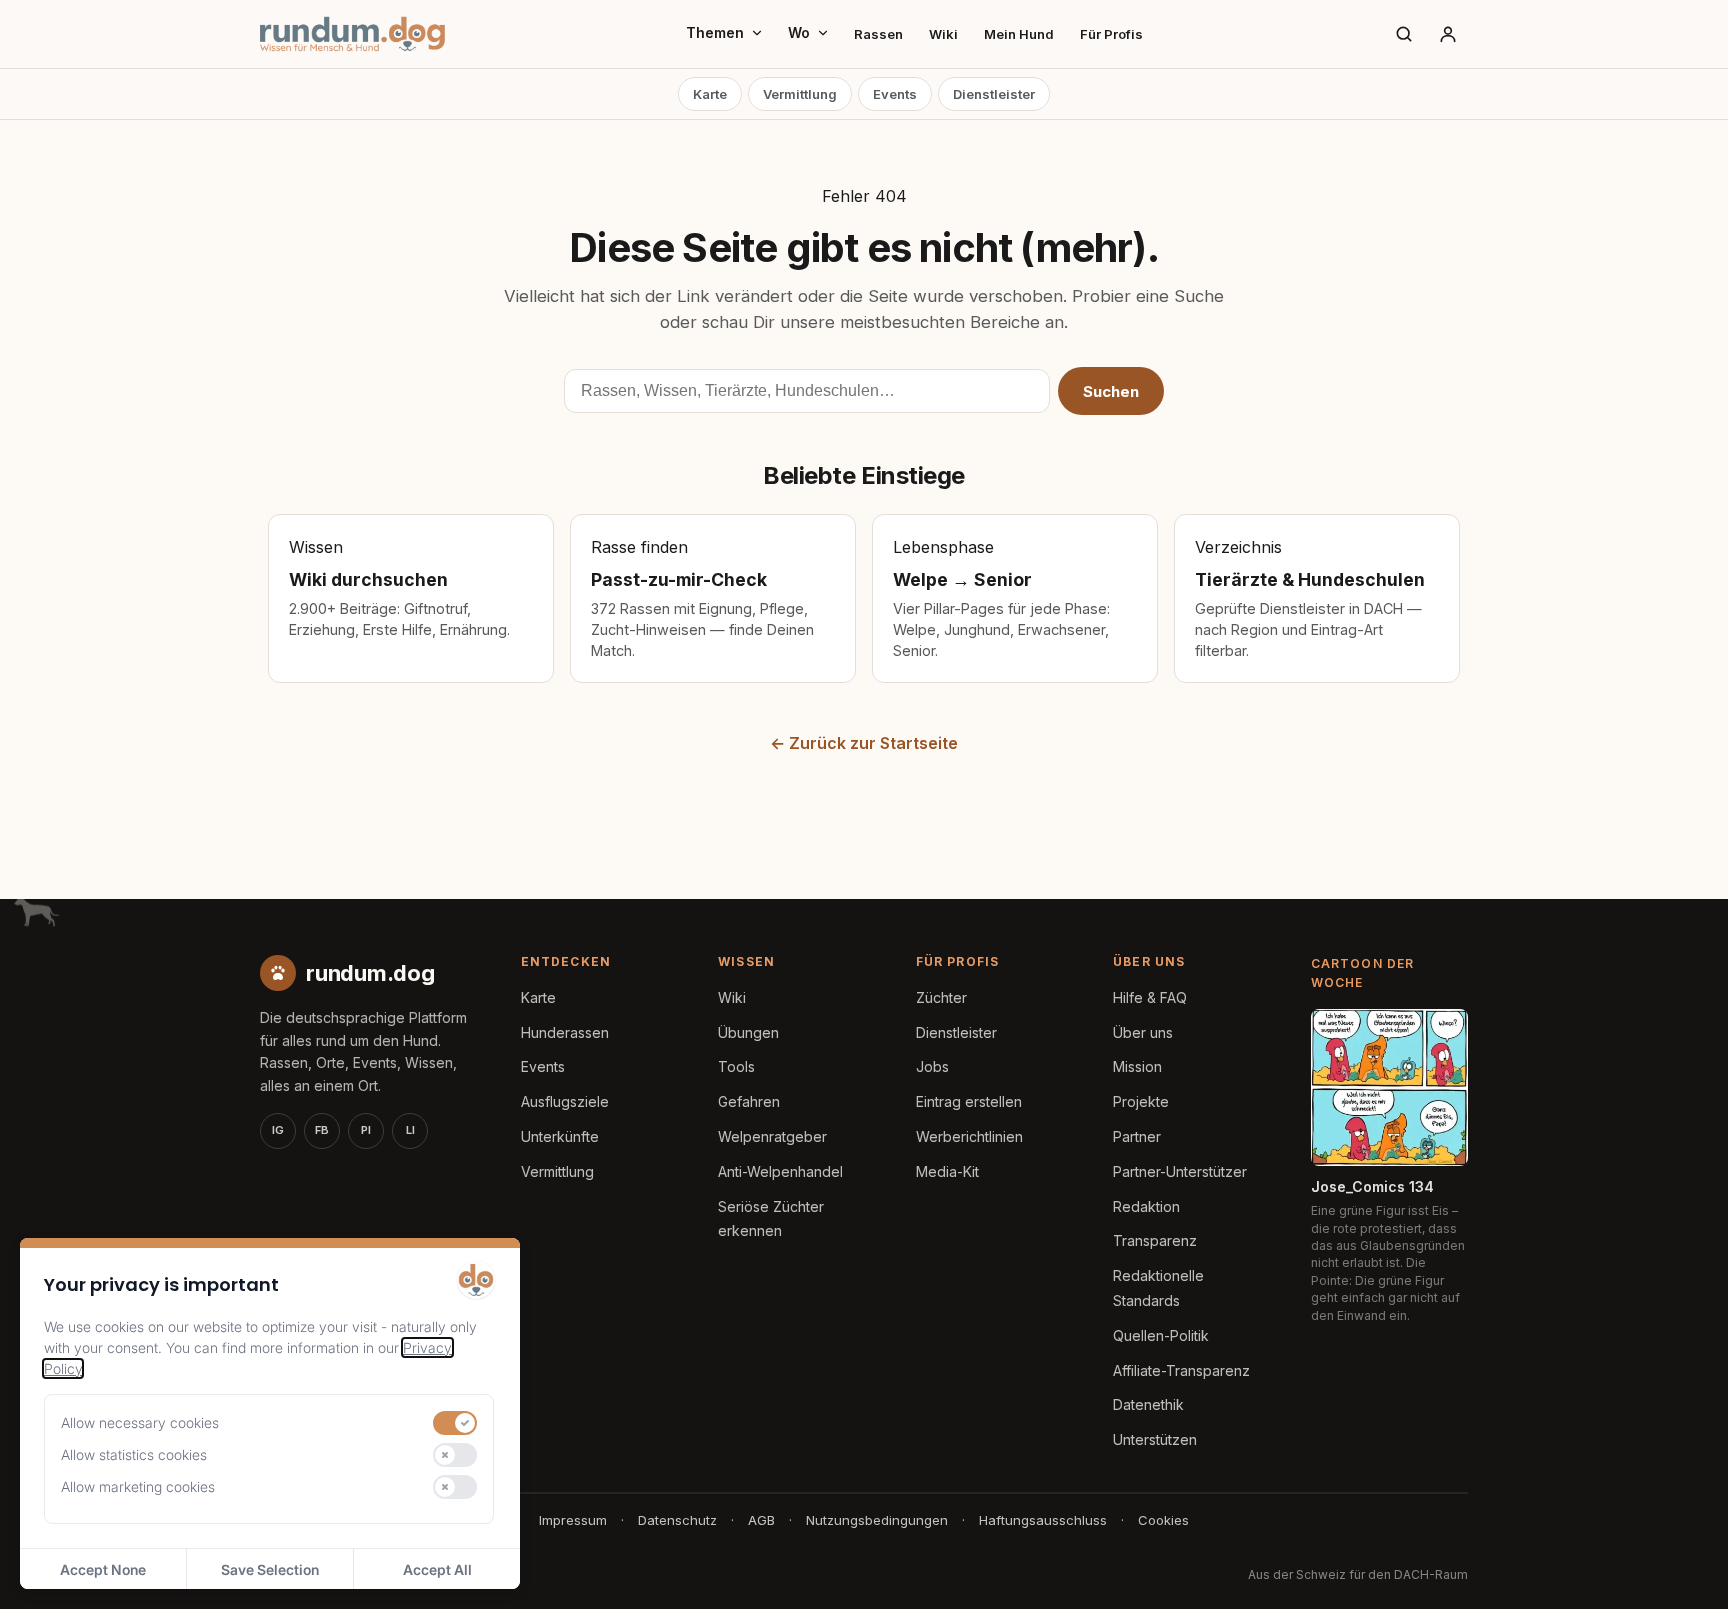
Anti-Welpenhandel (780, 1171)
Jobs (932, 1066)
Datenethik (1148, 1404)
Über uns (1143, 1032)
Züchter (941, 997)
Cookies (1163, 1520)
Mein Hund (1019, 34)
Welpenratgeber (772, 1136)
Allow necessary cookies (140, 1422)
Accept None (103, 1569)
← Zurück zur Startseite (864, 743)
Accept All (437, 1569)
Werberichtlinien (969, 1136)
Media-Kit (947, 1171)
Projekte (1141, 1101)
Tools (736, 1066)
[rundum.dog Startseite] (352, 34)
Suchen (1111, 391)
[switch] (455, 1423)
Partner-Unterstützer (1180, 1171)
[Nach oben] (1680, 1569)
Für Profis (1111, 34)
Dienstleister (994, 94)
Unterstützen (1155, 1439)
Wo (799, 32)
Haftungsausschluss (1043, 1520)
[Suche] (1404, 34)
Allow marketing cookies (138, 1486)
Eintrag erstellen (969, 1101)
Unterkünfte (560, 1136)
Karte (710, 94)
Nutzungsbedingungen (877, 1520)
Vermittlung (800, 94)
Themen (715, 32)
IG (278, 1130)
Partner (1137, 1136)
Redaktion (1146, 1206)
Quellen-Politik (1161, 1335)
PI (366, 1130)
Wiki (943, 34)
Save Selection (270, 1569)
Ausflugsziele (565, 1101)
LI (410, 1130)
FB (322, 1130)
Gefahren (749, 1101)
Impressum (573, 1520)
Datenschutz (677, 1520)
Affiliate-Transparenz (1181, 1370)
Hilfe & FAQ (1150, 997)
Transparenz (1155, 1240)
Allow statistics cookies (134, 1454)
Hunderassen (565, 1032)
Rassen (878, 34)
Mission (1137, 1066)
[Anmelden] (1448, 34)
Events (895, 94)
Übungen (748, 1032)
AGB (761, 1520)
